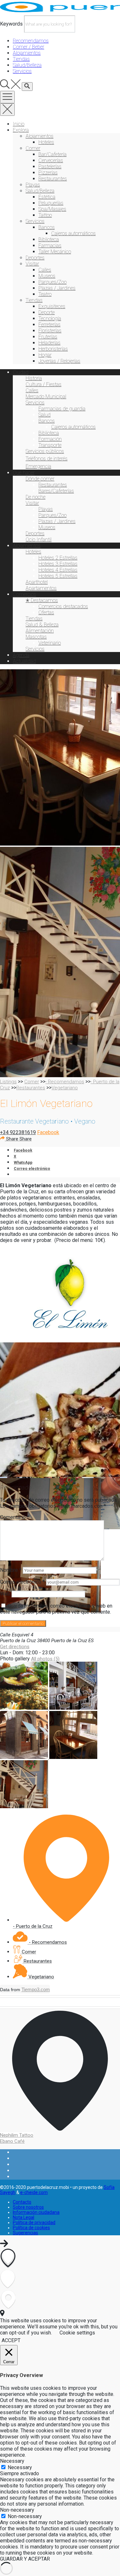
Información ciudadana (36, 2212)
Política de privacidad (34, 2222)
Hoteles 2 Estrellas (58, 558)
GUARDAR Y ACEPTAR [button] (25, 2559)
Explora (21, 130)
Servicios (35, 221)
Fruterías (48, 337)
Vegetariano (65, 1088)
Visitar (32, 264)
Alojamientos (40, 136)
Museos (47, 276)
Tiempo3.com (36, 1989)
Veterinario (50, 643)
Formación (50, 439)
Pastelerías (50, 167)
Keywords (11, 24)
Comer (33, 148)
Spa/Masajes (52, 209)
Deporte (47, 312)
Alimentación (40, 631)
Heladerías (49, 343)
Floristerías (50, 331)
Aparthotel (37, 582)
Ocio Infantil (39, 540)
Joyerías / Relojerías (59, 361)
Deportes (35, 258)
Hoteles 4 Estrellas (58, 570)
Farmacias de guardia (62, 409)
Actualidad (24, 661)
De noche (36, 497)
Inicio (19, 124)
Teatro (45, 294)
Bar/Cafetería (52, 154)
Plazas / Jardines (57, 288)
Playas (33, 185)
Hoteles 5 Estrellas (58, 576)
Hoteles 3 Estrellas (58, 564)
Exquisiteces (52, 306)
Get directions (15, 1647)
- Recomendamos (65, 1082)
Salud (44, 415)
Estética (47, 197)
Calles (45, 270)
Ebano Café (12, 2141)
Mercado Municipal (46, 397)
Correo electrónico (22, 1582)
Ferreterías (49, 325)
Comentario (15, 1517)
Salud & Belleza (42, 625)
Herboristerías (53, 349)
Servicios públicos (45, 451)
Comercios (24, 594)
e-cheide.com (34, 2192)
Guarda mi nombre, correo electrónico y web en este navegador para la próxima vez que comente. (56, 1609)
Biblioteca (49, 239)
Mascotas (36, 637)
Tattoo (45, 215)
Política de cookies (31, 2228)
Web (5, 1594)
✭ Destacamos (42, 600)
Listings (8, 1082)
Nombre (11, 1570)
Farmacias (50, 246)
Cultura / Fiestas (44, 384)
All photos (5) (45, 1659)
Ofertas (46, 612)
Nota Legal (24, 2217)
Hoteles (46, 142)
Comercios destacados (63, 606)
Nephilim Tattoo (17, 2135)
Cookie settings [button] (77, 2333)
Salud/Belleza (40, 191)
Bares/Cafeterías (56, 491)
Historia (34, 378)
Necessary (20, 2467)
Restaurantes (53, 179)
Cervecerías (51, 160)
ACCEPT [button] (11, 2340)
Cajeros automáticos (73, 233)
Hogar (45, 355)
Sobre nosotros (28, 2207)
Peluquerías (51, 203)
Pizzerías (48, 173)
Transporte (50, 445)
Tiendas (34, 300)
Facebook (48, 1132)
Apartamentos (41, 588)
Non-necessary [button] (17, 2510)
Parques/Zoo (52, 282)
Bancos (47, 227)
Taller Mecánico (55, 252)
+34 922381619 (18, 1132)
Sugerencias (25, 2233)
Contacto (22, 2202)
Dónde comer (40, 479)
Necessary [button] (12, 2461)
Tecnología (50, 318)
